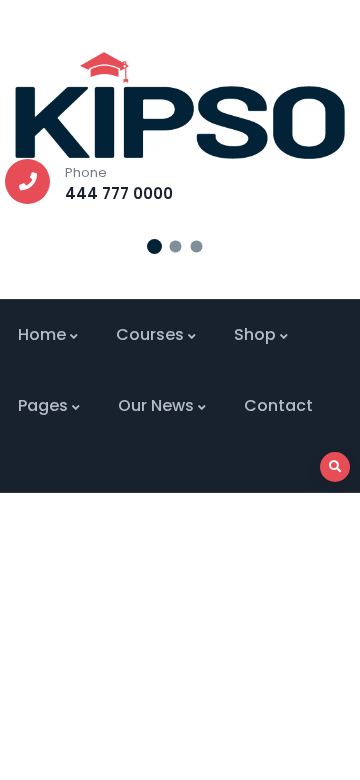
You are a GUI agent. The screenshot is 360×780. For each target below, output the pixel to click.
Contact (278, 405)
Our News (156, 405)
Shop (255, 334)
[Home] (180, 105)
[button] (154, 246)
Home (42, 334)
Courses (150, 334)
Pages (43, 405)
